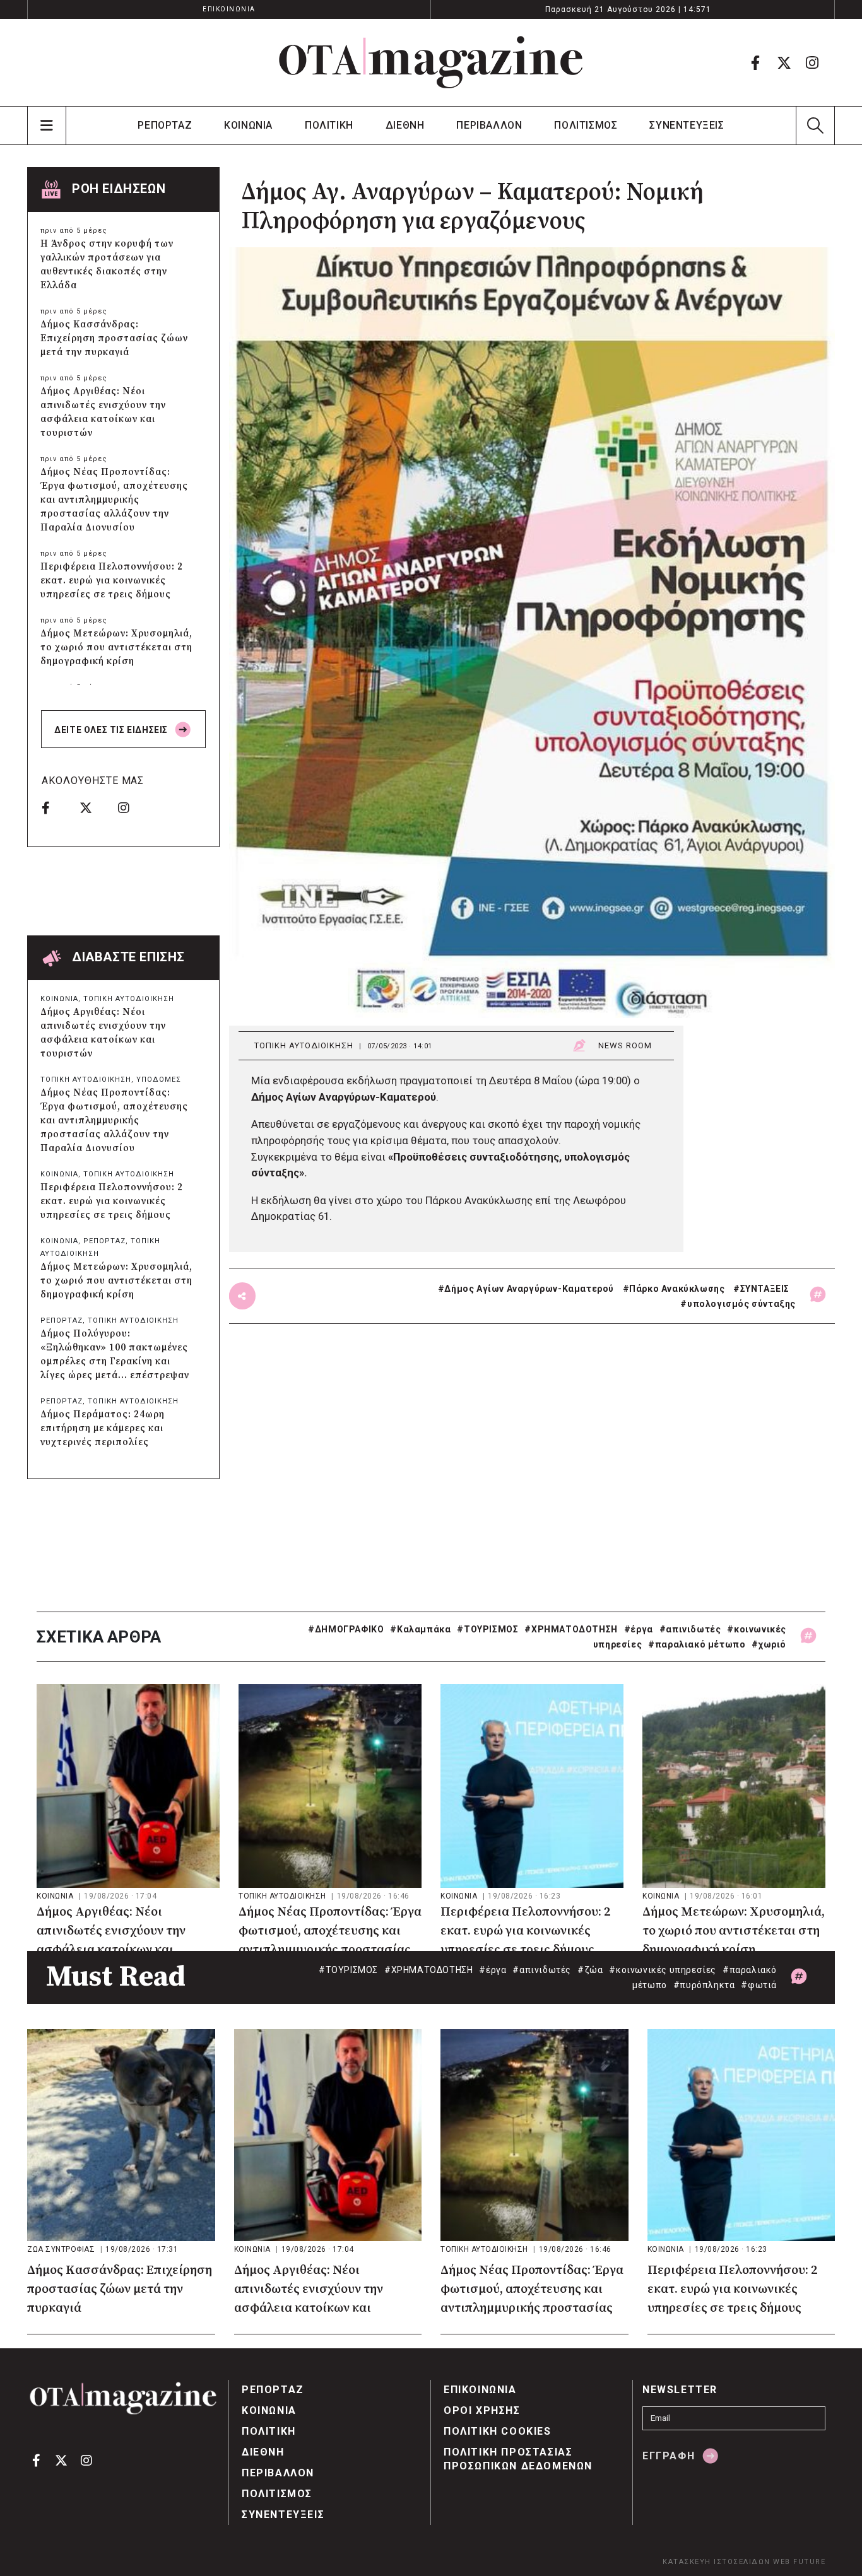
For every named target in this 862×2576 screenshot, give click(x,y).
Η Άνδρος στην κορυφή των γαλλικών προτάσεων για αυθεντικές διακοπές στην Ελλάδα (107, 265)
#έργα (639, 1629)
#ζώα (590, 1970)
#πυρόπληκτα (704, 1985)
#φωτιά (759, 1985)
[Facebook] (755, 62)
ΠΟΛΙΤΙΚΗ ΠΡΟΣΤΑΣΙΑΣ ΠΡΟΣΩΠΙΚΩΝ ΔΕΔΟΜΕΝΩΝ (518, 2459)
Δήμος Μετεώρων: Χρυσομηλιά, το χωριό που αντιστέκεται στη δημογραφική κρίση (116, 647)
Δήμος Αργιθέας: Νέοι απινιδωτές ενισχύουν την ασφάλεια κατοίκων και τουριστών (103, 412)
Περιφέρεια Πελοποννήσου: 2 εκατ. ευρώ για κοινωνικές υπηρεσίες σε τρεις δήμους (112, 581)
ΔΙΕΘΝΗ (405, 125)
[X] (784, 62)
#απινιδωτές (690, 1629)
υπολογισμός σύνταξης (741, 1304)
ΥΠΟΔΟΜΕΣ (159, 1080)
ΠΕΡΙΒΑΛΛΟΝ (489, 125)
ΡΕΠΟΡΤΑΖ (165, 125)
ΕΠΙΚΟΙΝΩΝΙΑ (229, 9)
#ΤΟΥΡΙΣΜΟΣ (487, 1629)
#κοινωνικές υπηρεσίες (663, 1970)
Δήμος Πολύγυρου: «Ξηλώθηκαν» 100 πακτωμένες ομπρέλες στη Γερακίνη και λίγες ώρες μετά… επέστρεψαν (115, 1355)
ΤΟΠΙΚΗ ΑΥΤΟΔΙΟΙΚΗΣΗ (304, 1045)
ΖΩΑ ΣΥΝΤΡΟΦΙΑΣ (62, 2249)
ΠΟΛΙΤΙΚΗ (329, 125)
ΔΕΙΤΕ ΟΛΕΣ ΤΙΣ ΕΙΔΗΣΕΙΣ (112, 730)
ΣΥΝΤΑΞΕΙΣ (765, 1289)
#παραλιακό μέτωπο (697, 1644)
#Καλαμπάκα (420, 1629)
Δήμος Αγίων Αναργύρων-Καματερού (529, 1289)
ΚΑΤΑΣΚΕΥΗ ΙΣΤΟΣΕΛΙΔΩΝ (717, 2562)
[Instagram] (812, 62)
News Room (625, 1045)
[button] (815, 126)
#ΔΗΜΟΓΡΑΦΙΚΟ (346, 1629)
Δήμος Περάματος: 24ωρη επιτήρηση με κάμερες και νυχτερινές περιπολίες (103, 1428)
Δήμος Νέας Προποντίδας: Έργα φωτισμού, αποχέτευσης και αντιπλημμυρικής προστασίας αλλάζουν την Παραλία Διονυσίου (114, 500)
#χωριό (769, 1644)
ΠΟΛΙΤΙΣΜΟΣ (586, 125)
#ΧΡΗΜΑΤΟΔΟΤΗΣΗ (571, 1629)
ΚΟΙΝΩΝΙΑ (248, 125)
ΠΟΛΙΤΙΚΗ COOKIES (498, 2431)
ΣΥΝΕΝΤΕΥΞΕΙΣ (687, 125)
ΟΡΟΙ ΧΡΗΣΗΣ (482, 2410)
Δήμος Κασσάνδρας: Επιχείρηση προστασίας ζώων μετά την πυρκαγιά (114, 338)
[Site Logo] (431, 62)
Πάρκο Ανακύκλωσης (677, 1289)
